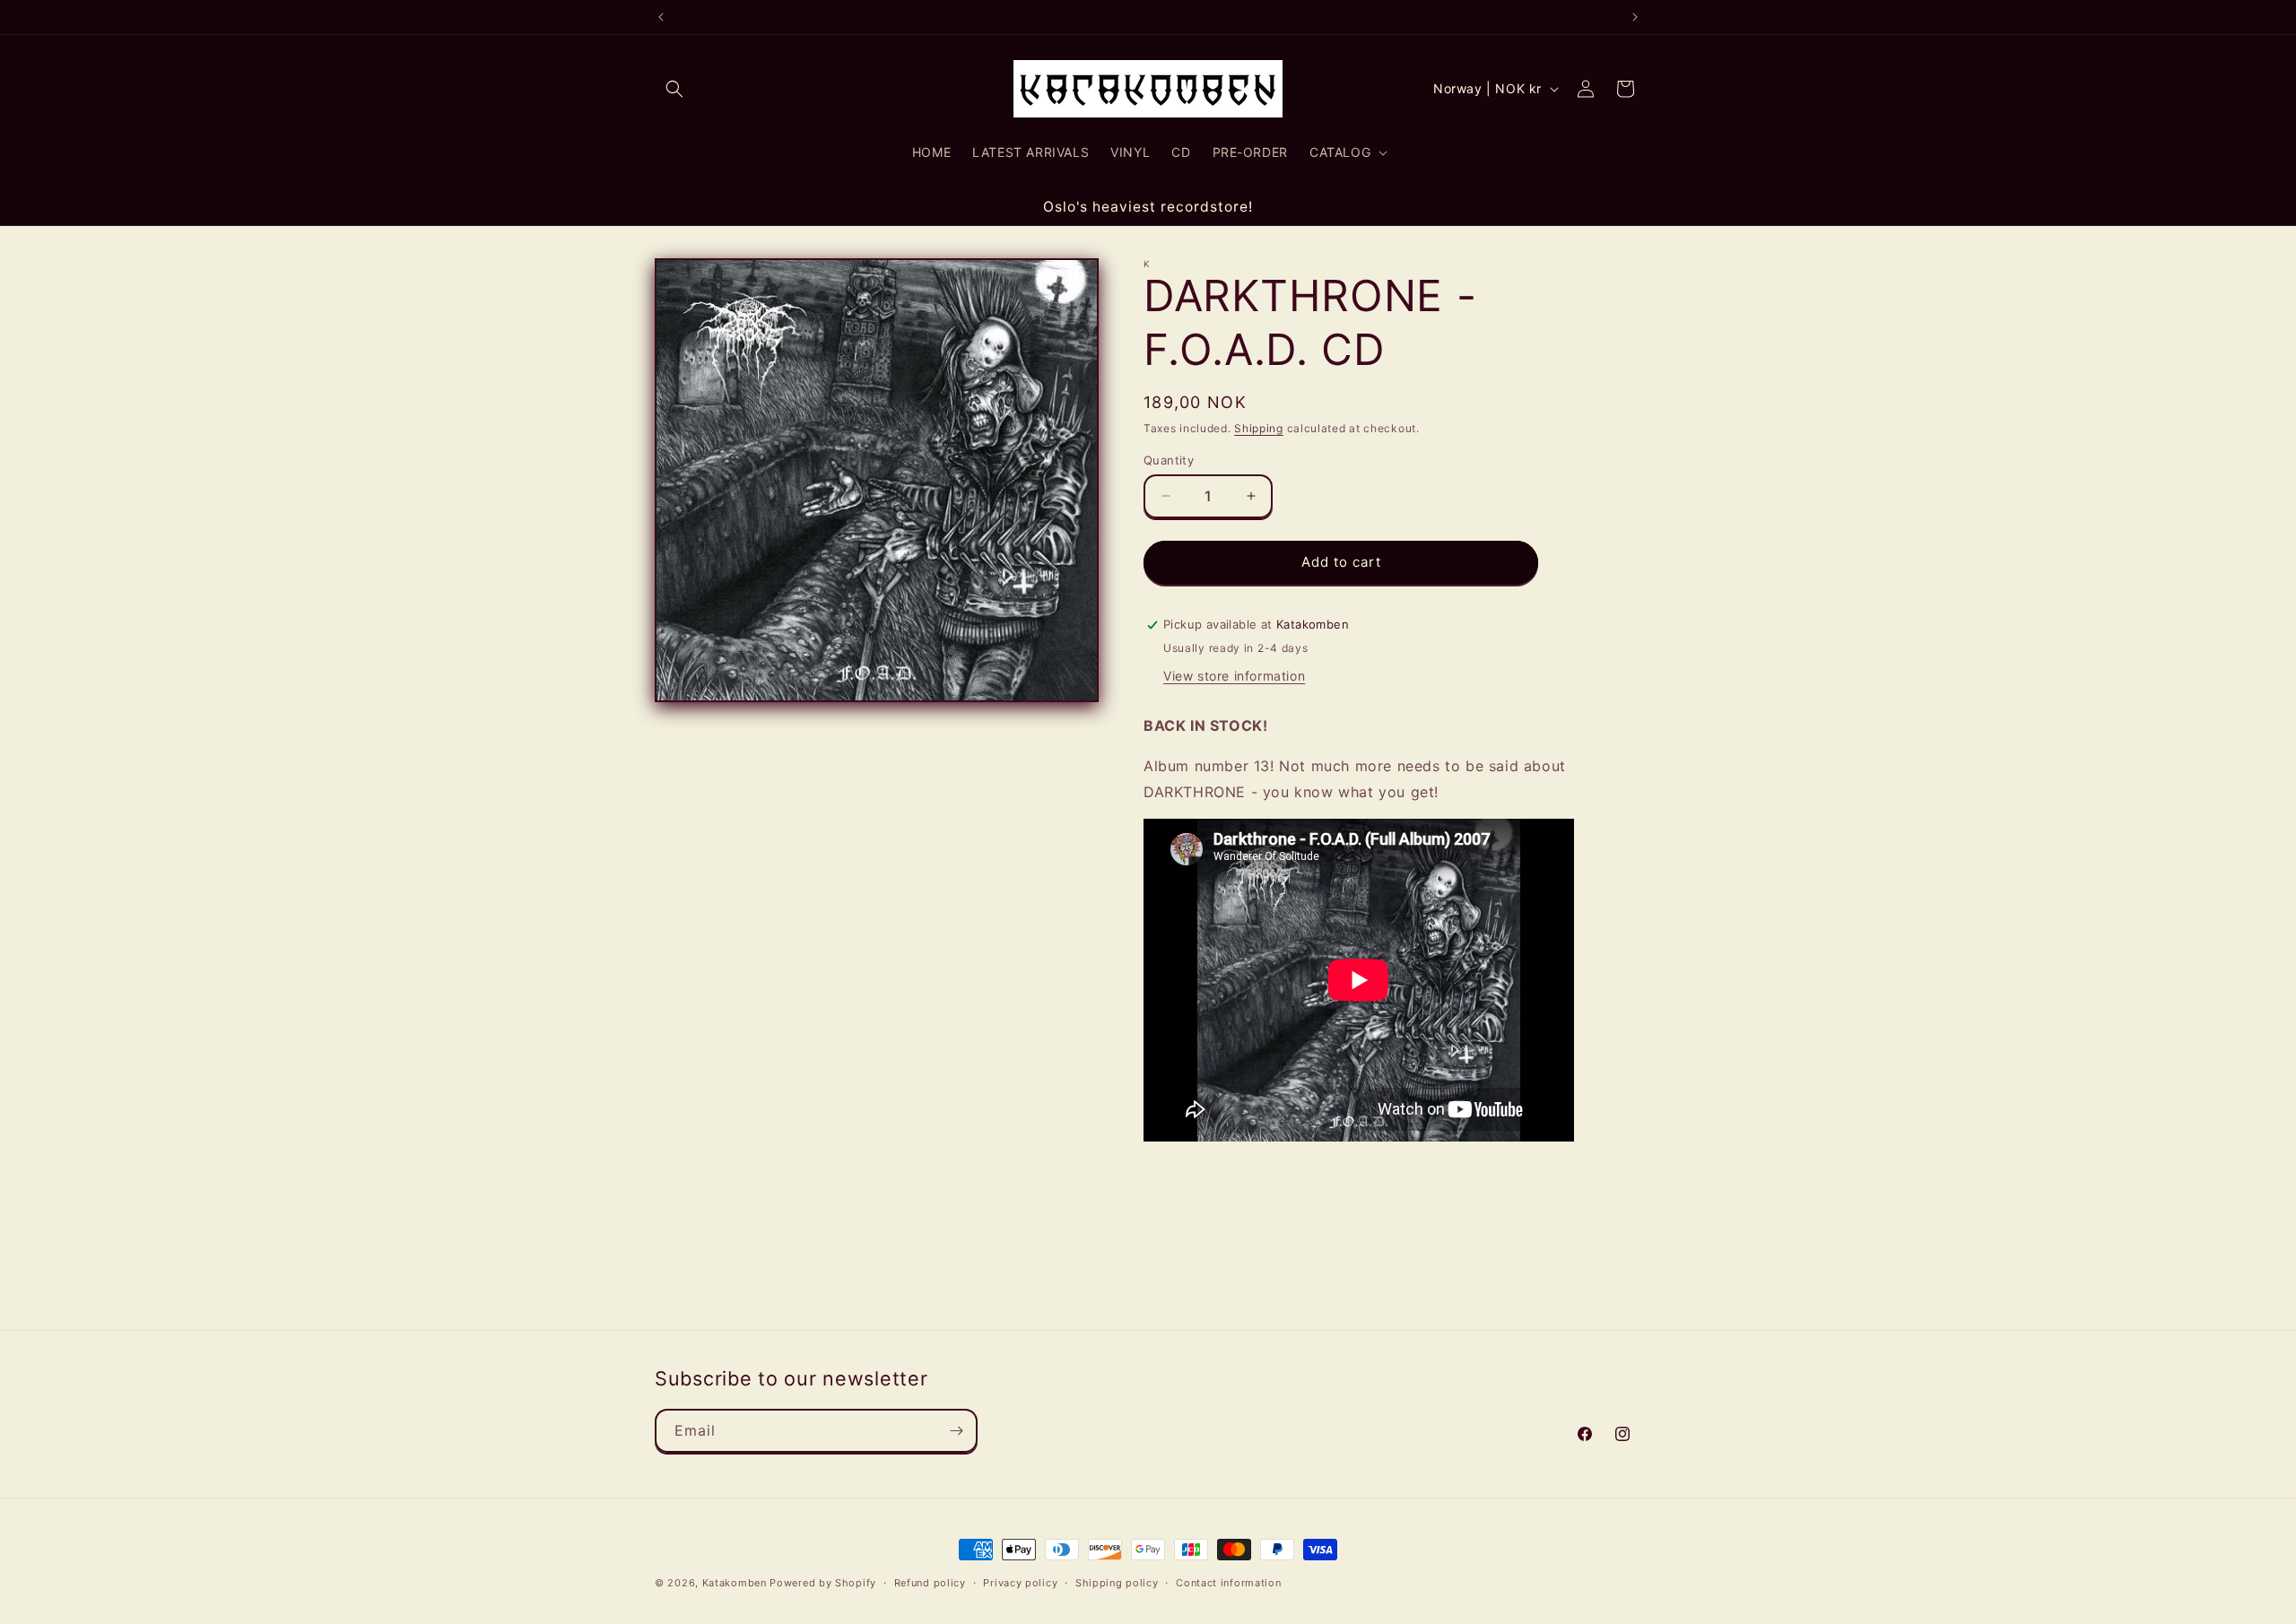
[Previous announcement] (661, 17)
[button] (674, 89)
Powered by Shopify (823, 1583)
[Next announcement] (1635, 17)
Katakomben (735, 1583)
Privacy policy (1020, 1582)
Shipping (1259, 428)
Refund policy (930, 1582)
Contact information (1228, 1582)
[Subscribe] (956, 1431)
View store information (1234, 675)
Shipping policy (1117, 1582)
